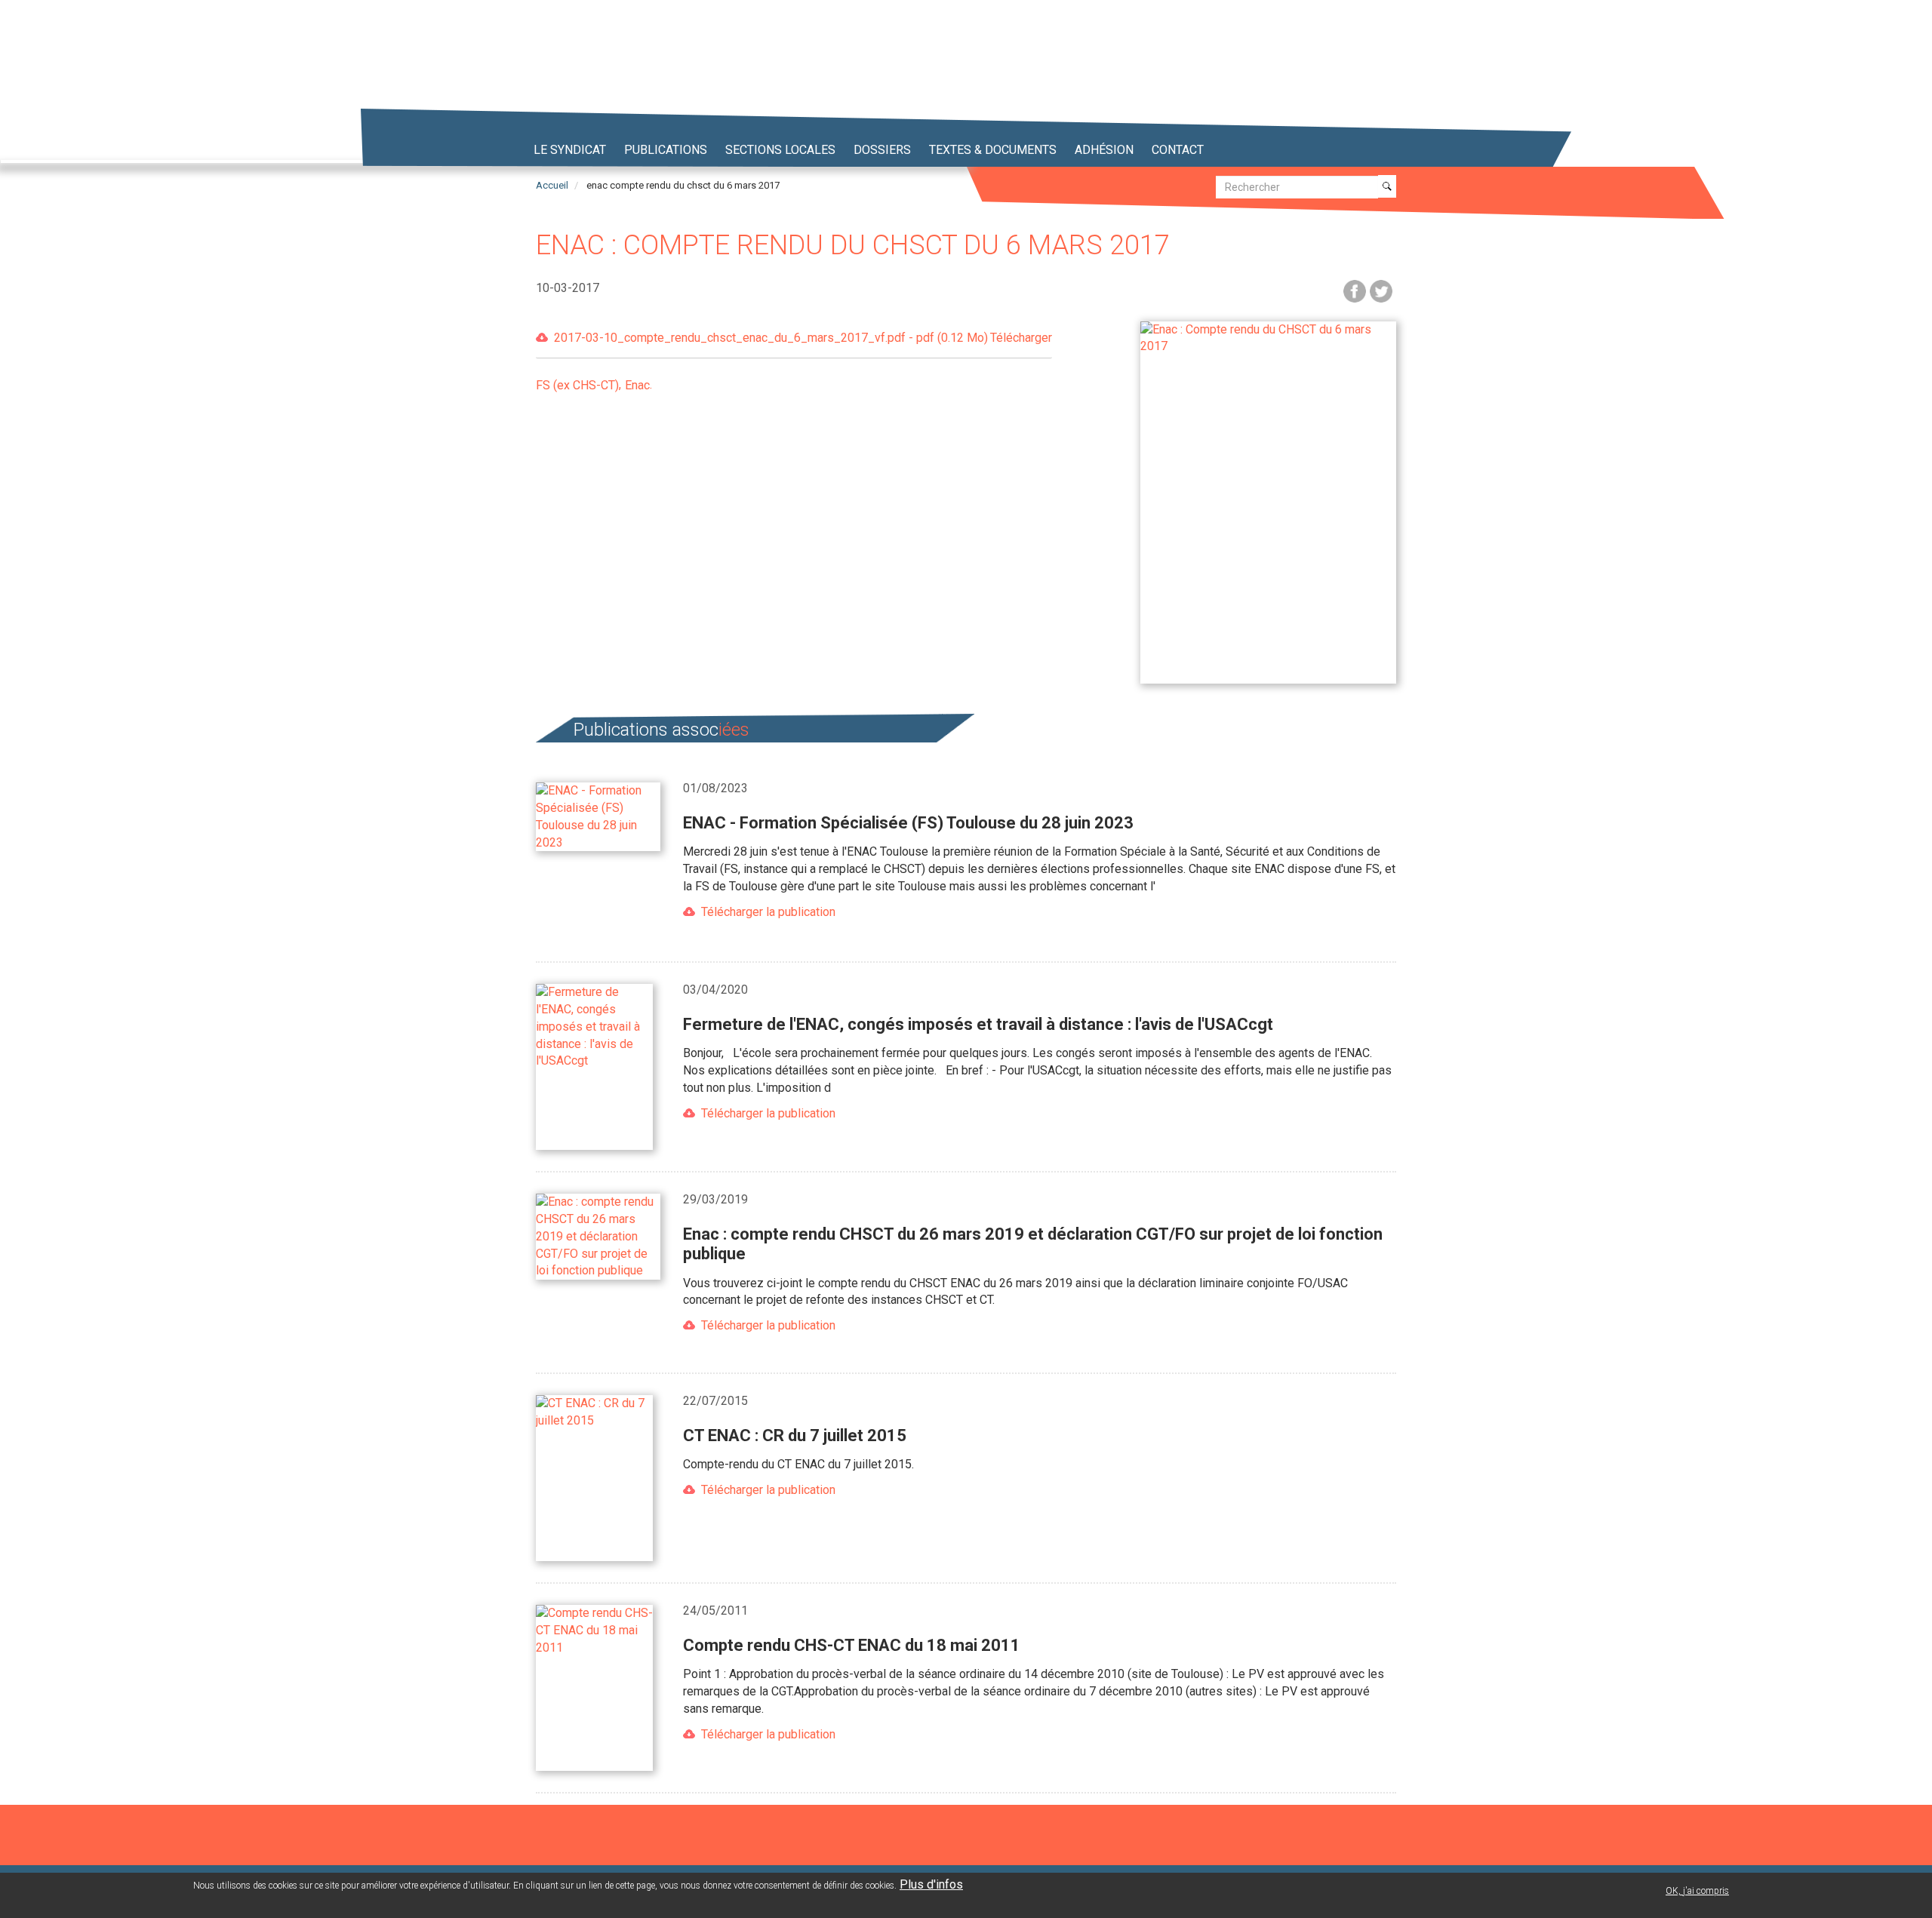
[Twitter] (1381, 290)
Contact (1178, 150)
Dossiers (882, 150)
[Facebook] (1355, 290)
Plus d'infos (931, 1884)
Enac (637, 385)
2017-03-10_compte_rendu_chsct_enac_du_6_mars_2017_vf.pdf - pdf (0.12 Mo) (803, 338)
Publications (666, 150)
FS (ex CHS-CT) (577, 385)
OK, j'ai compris (1697, 1891)
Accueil (552, 185)
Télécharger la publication (768, 912)
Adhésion (1104, 150)
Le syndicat (570, 150)
